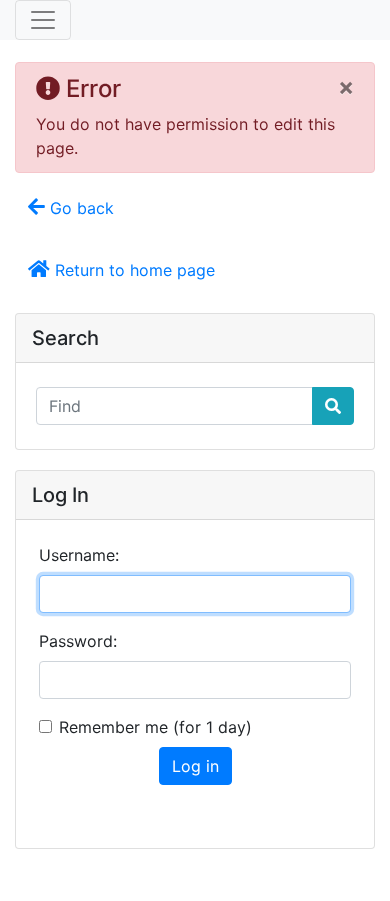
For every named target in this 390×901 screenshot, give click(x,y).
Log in (195, 766)
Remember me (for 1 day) (155, 727)
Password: (78, 641)
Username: (79, 555)
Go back (79, 208)
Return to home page (132, 270)
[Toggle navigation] (43, 20)
